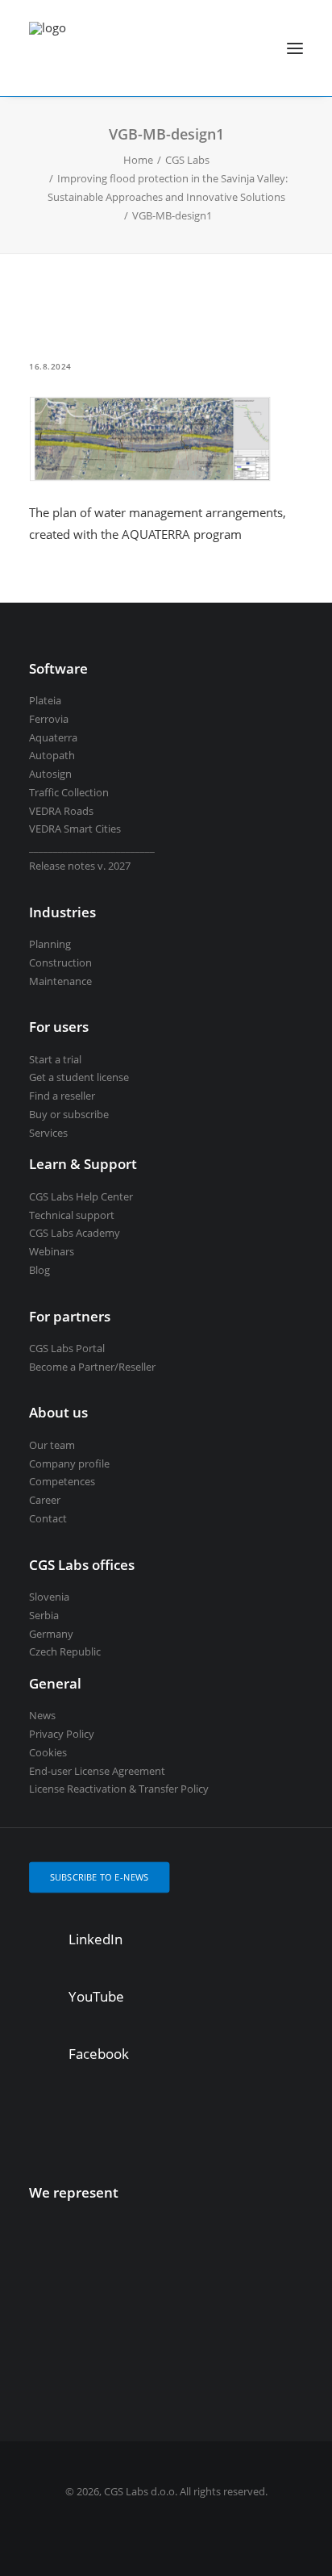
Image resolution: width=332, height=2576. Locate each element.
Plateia (45, 700)
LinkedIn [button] (95, 1939)
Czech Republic (65, 1651)
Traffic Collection (69, 792)
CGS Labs (187, 160)
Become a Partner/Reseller (92, 1367)
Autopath (52, 755)
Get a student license (79, 1077)
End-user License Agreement (97, 1771)
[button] (295, 48)
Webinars (52, 1251)
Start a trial (55, 1059)
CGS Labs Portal (67, 1348)
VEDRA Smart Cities (75, 829)
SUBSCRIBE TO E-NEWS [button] (100, 1877)
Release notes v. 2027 (80, 866)
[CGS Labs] (48, 48)
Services (48, 1133)
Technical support (72, 1215)
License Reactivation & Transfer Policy (119, 1789)
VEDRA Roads (61, 811)
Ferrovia (49, 719)
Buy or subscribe (69, 1114)
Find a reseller (62, 1096)
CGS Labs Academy (75, 1233)
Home (138, 160)
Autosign (50, 774)
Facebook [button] (99, 2054)
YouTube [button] (96, 1996)
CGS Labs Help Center (81, 1196)
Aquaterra (53, 737)
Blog (39, 1270)
